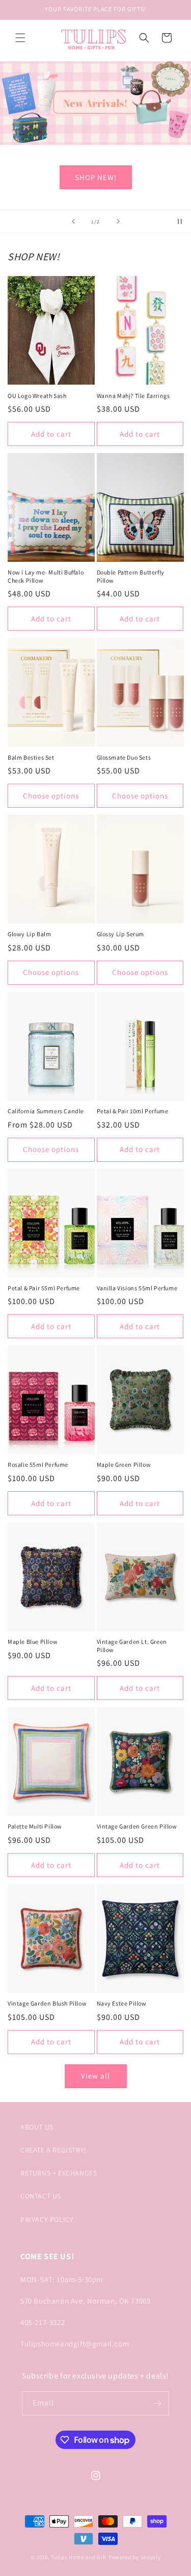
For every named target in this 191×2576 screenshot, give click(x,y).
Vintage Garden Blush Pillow (47, 2003)
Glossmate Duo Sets (124, 757)
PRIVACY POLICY (47, 2219)
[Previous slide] (73, 221)
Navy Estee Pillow (122, 2003)
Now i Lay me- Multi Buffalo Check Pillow (46, 576)
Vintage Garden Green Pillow (137, 1826)
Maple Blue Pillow (33, 1642)
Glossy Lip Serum (121, 934)
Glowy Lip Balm (29, 934)
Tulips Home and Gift (79, 2557)
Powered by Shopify (135, 2557)
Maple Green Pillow (124, 1465)
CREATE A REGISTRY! (53, 2150)
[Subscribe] (157, 2403)
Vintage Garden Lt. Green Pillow (132, 1646)
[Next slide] (118, 221)
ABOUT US (37, 2127)
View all (95, 2076)
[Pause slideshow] (180, 221)
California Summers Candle (46, 1111)
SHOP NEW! (96, 177)
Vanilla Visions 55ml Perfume (137, 1288)
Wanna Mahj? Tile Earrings (133, 396)
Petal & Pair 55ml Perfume (44, 1288)
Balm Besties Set (31, 757)
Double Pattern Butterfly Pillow (131, 576)
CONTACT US (41, 2196)
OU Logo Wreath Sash (37, 396)
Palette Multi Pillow (35, 1826)
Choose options (51, 796)
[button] (20, 38)
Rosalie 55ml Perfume (38, 1465)
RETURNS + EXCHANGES (59, 2173)
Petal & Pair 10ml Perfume (133, 1111)
